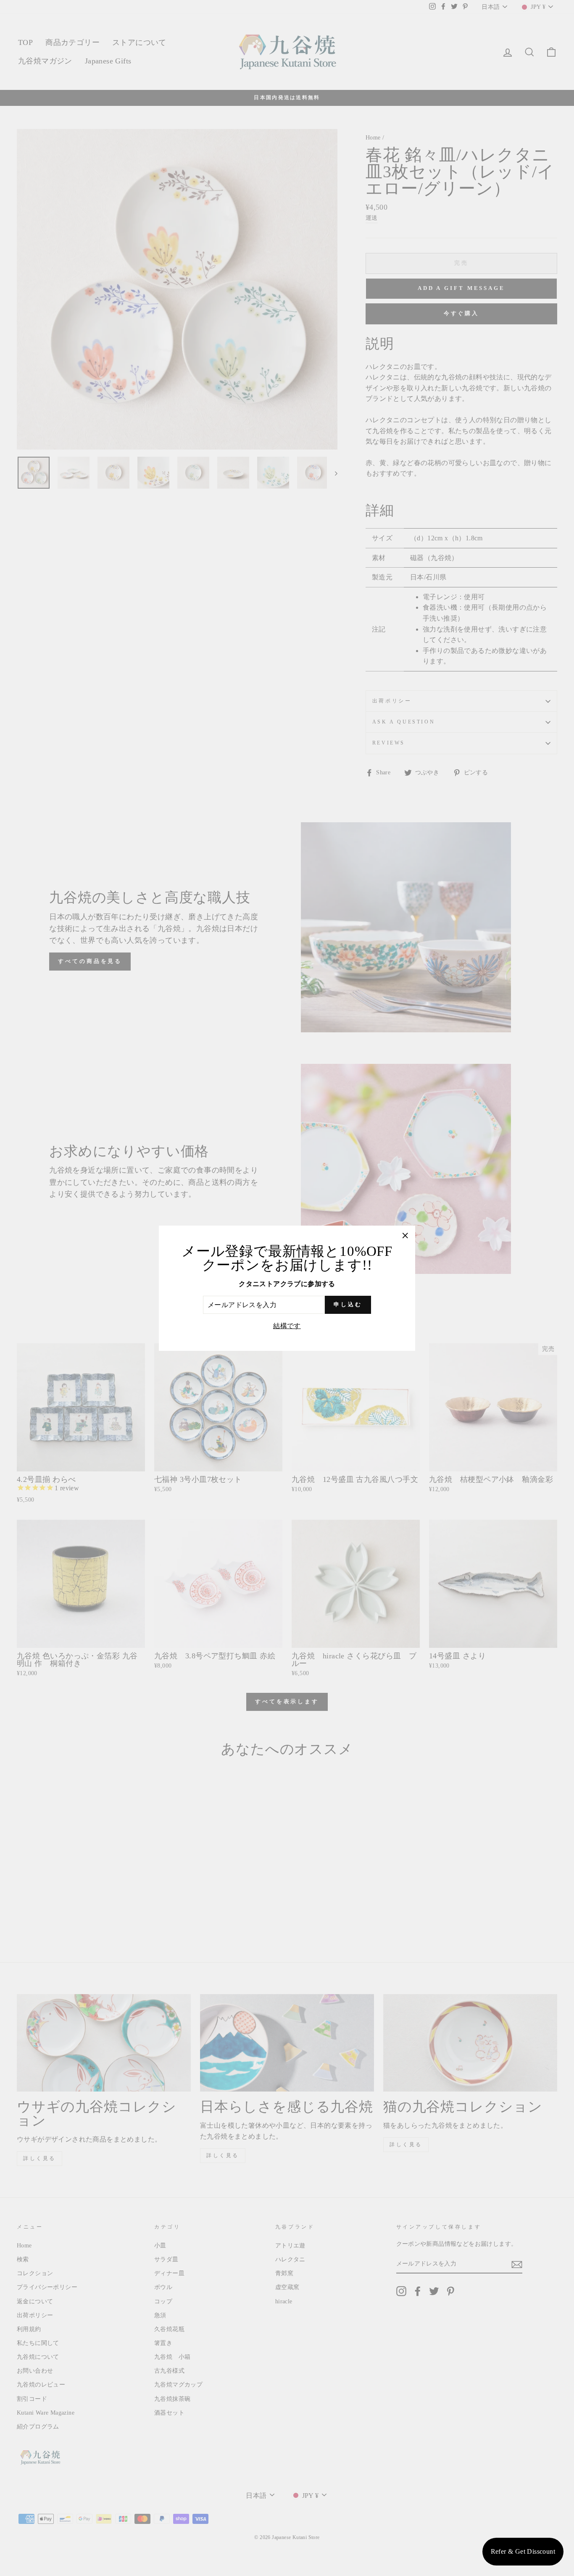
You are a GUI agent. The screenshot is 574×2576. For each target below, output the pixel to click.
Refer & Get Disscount (523, 2551)
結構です (287, 1326)
